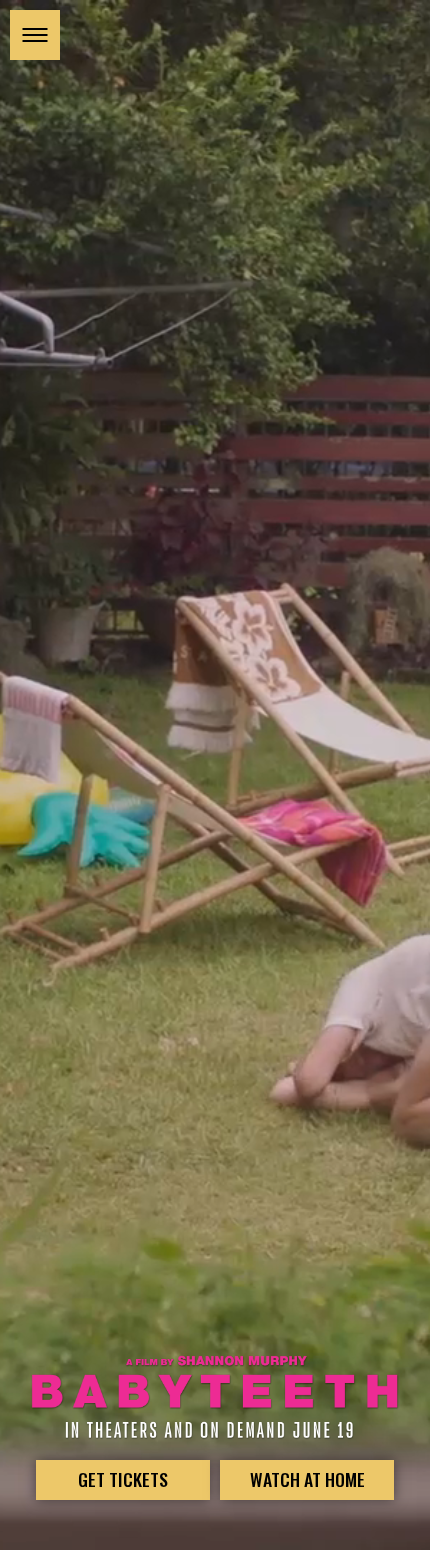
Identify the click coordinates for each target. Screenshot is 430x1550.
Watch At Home (307, 1479)
